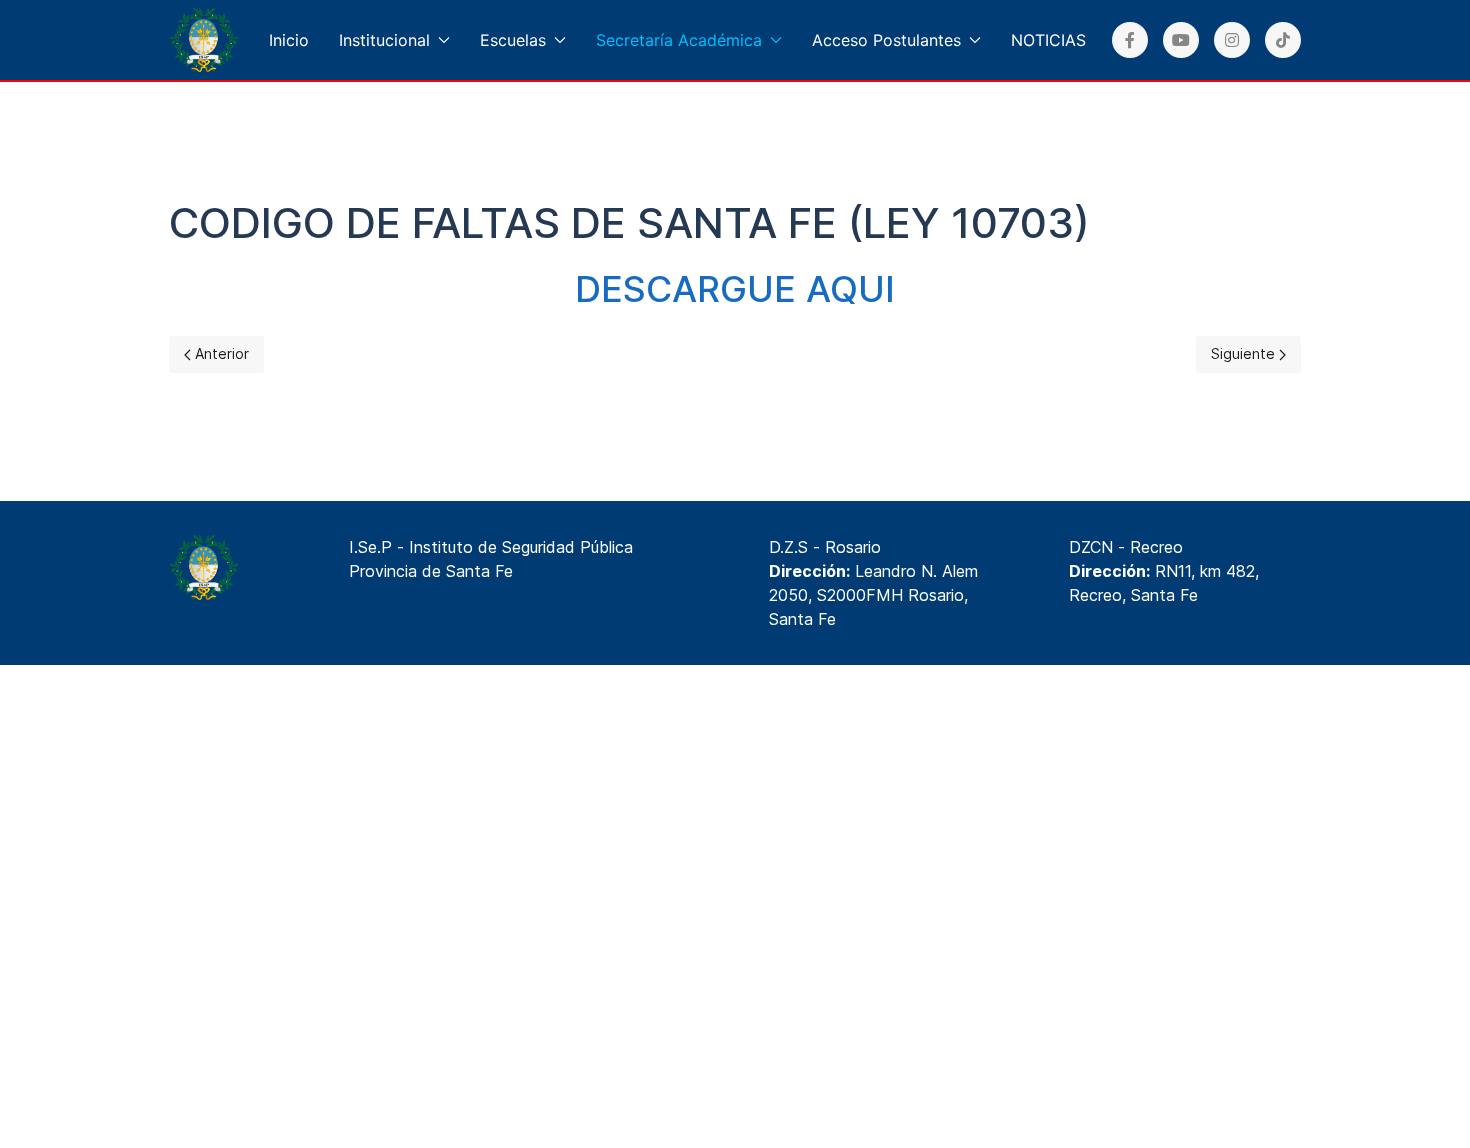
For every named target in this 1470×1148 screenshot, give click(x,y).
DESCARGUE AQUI (735, 289)
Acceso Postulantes (886, 40)
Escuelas (513, 40)
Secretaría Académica (679, 40)
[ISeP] (204, 40)
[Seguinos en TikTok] (1283, 40)
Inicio (289, 40)
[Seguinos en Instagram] (1232, 40)
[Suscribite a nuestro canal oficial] (1181, 40)
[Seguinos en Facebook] (1130, 40)
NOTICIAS (1048, 40)
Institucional (384, 40)
